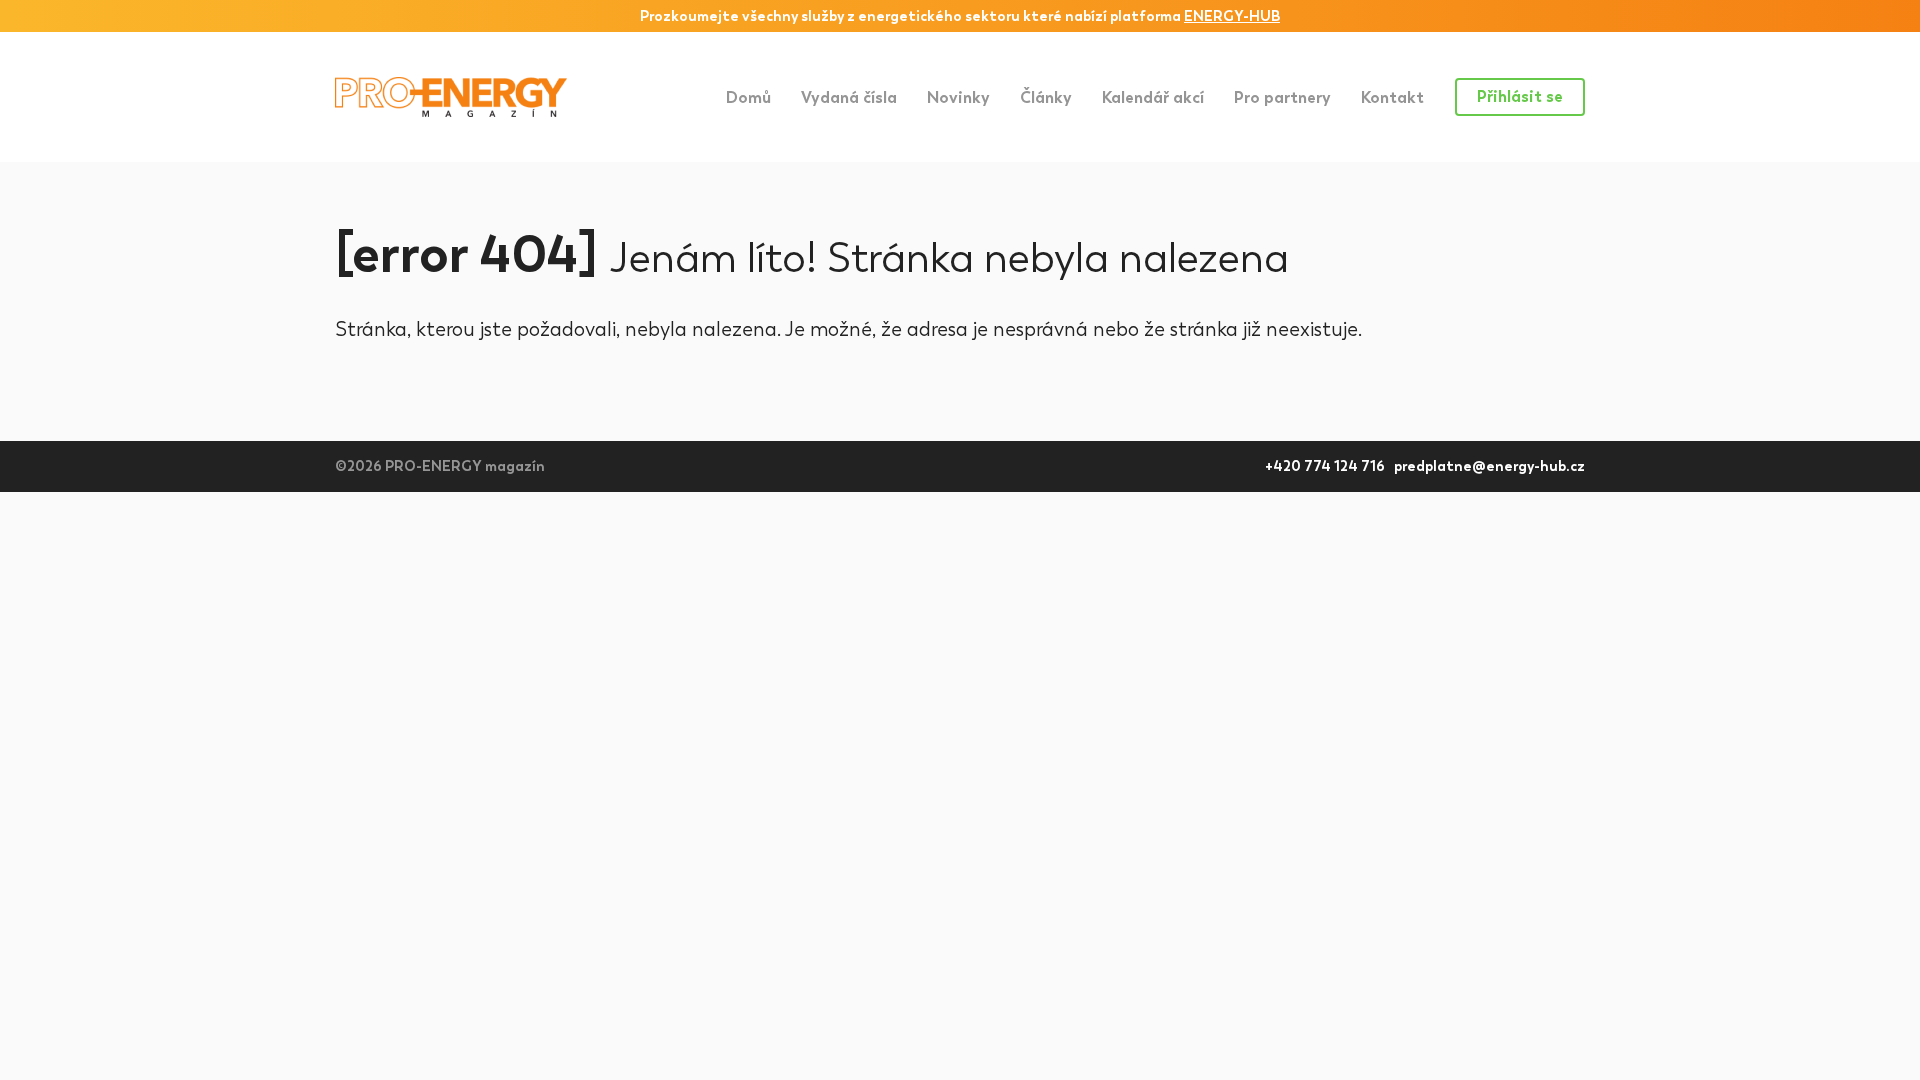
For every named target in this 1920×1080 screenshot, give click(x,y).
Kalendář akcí (1153, 97)
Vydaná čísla (849, 97)
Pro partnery (1282, 97)
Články (1046, 97)
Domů (748, 97)
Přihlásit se (1520, 96)
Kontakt (1392, 97)
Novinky (958, 97)
